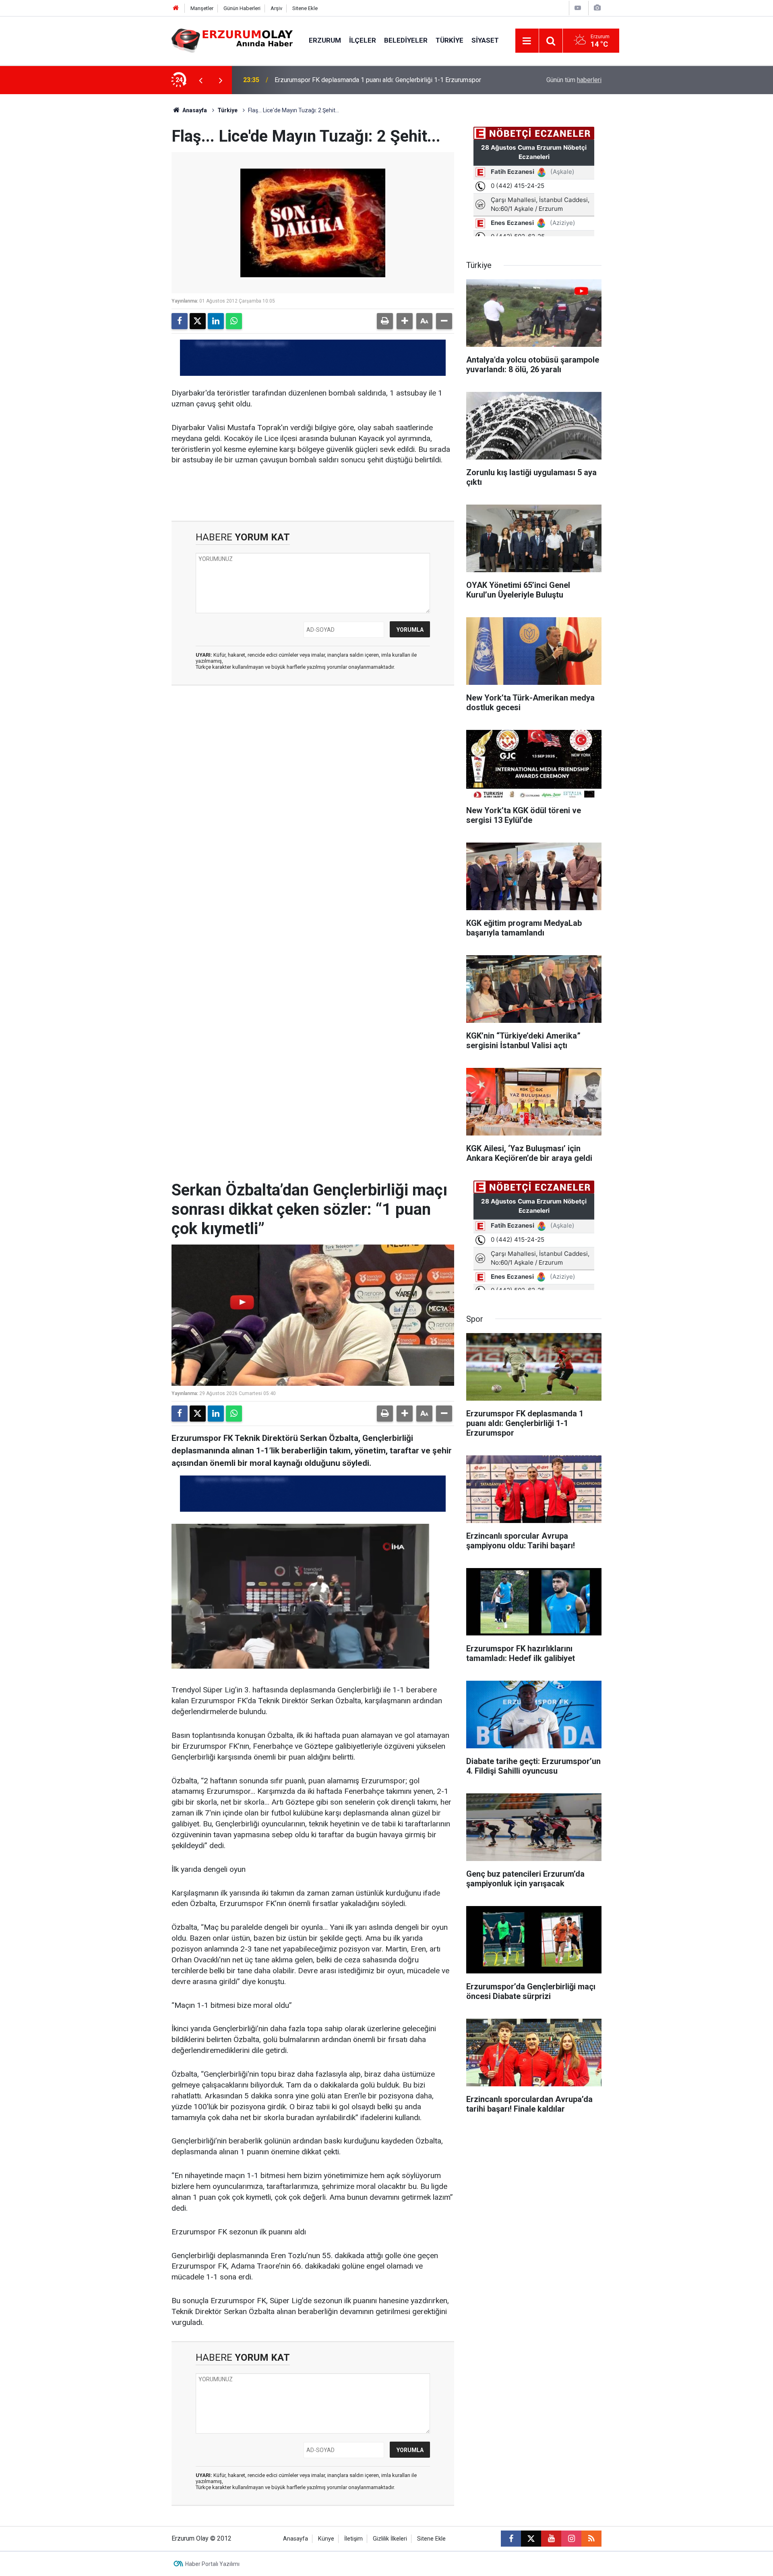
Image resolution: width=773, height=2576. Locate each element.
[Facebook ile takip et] (511, 2539)
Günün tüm (574, 80)
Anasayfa (194, 110)
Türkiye (450, 40)
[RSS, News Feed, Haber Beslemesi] (591, 2539)
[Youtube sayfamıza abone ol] (551, 2539)
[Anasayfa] (176, 8)
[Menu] (527, 41)
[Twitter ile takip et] (531, 2539)
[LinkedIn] (216, 321)
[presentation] (200, 80)
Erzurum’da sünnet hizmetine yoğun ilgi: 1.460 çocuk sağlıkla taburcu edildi (379, 80)
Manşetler (202, 8)
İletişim (353, 2539)
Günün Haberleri (242, 8)
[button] (405, 321)
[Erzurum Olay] (232, 40)
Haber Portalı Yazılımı (212, 2564)
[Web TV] (578, 8)
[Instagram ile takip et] (571, 2539)
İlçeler (363, 40)
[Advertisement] (133, 215)
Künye (326, 2539)
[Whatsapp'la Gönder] (234, 321)
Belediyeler (406, 40)
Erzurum (325, 40)
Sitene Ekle (305, 8)
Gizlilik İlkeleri (390, 2539)
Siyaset (485, 40)
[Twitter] (198, 321)
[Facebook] (180, 321)
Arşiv (276, 8)
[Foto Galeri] (597, 8)
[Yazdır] (385, 321)
